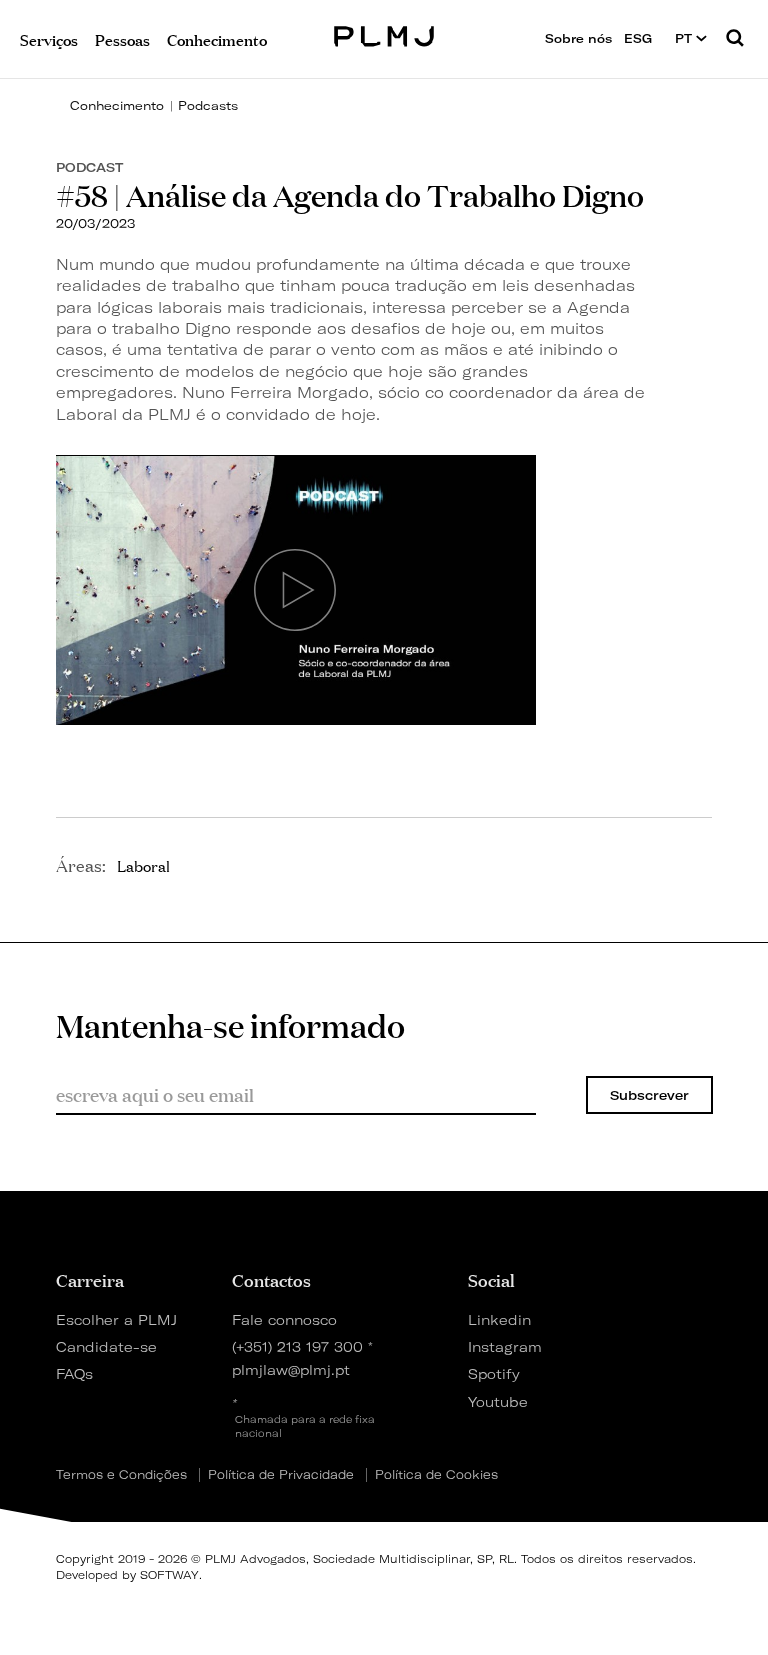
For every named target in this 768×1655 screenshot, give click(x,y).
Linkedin (499, 1319)
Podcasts (208, 105)
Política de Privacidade (281, 1475)
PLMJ (384, 33)
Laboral (143, 865)
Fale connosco (284, 1319)
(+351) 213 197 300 (297, 1346)
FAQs (74, 1373)
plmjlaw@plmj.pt (291, 1369)
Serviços (49, 38)
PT (685, 38)
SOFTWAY (169, 1575)
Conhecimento (117, 105)
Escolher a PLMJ (116, 1319)
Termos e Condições (121, 1475)
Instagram (502, 1346)
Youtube (498, 1401)
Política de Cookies (436, 1475)
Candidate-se (106, 1346)
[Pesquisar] (735, 39)
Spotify (494, 1373)
